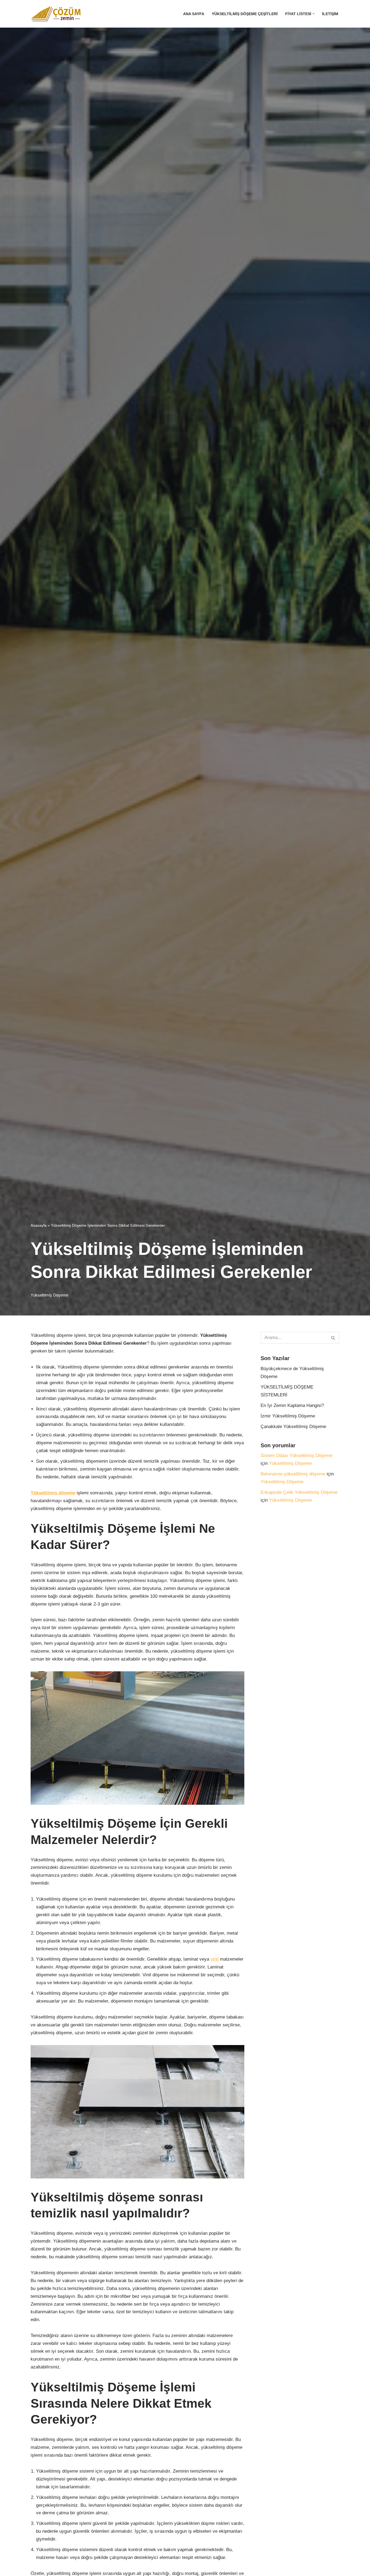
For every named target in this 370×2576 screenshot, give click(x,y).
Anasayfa (39, 1225)
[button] (314, 14)
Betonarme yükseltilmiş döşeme (293, 1474)
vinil (215, 1959)
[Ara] (333, 1338)
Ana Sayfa (194, 14)
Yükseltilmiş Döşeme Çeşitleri (245, 14)
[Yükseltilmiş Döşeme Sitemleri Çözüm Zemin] (59, 14)
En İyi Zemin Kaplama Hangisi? (292, 1405)
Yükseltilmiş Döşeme (49, 1295)
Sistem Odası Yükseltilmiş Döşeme (296, 1456)
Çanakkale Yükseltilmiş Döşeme (293, 1427)
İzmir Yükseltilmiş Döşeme (288, 1416)
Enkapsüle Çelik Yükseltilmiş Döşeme (299, 1492)
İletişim (330, 14)
